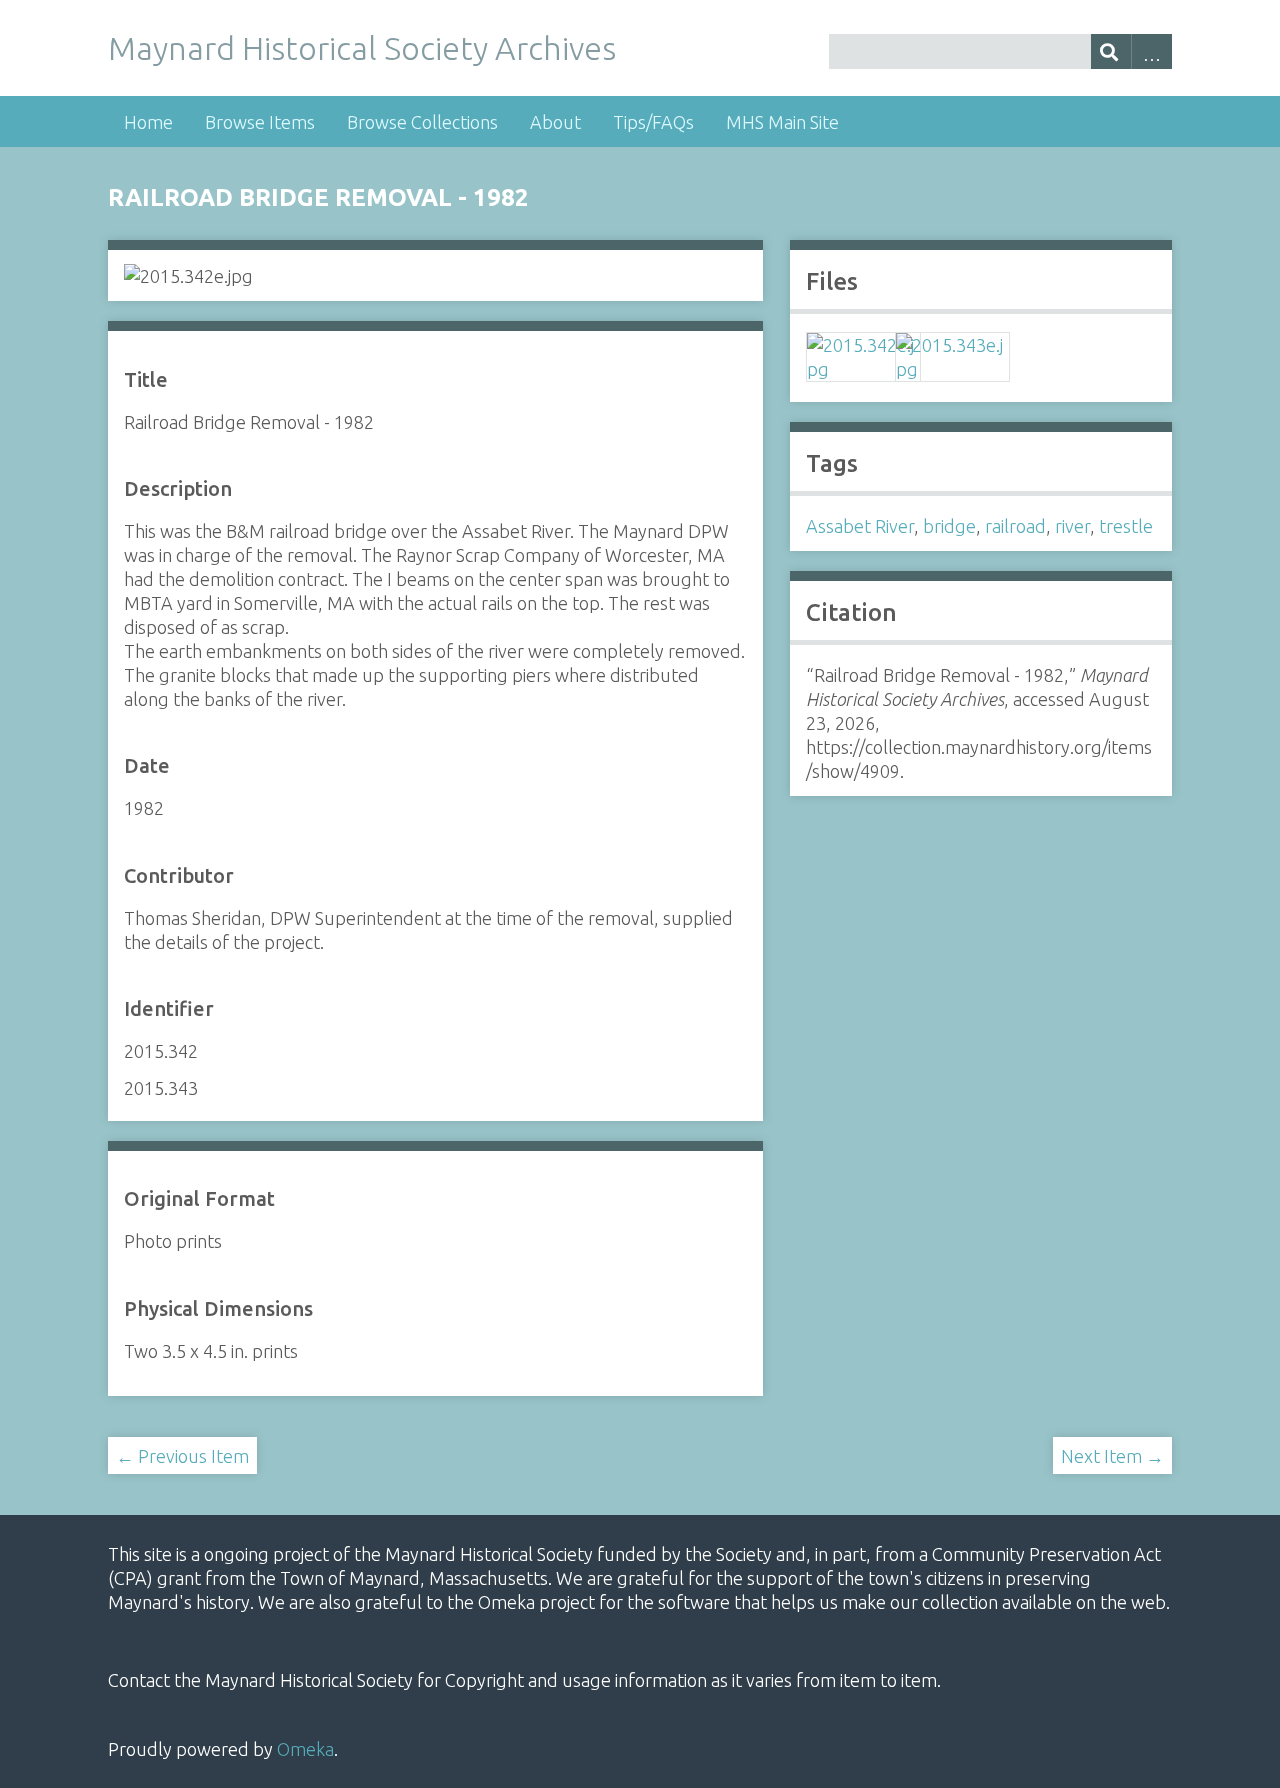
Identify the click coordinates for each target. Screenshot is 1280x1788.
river (1072, 526)
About (555, 122)
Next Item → (1112, 1456)
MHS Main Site (782, 122)
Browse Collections (422, 122)
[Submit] (1111, 51)
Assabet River (860, 526)
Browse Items (260, 122)
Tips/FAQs (653, 122)
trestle (1126, 526)
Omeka (305, 1749)
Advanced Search (1151, 51)
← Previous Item (182, 1456)
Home (148, 122)
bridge (949, 526)
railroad (1015, 526)
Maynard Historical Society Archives (362, 48)
